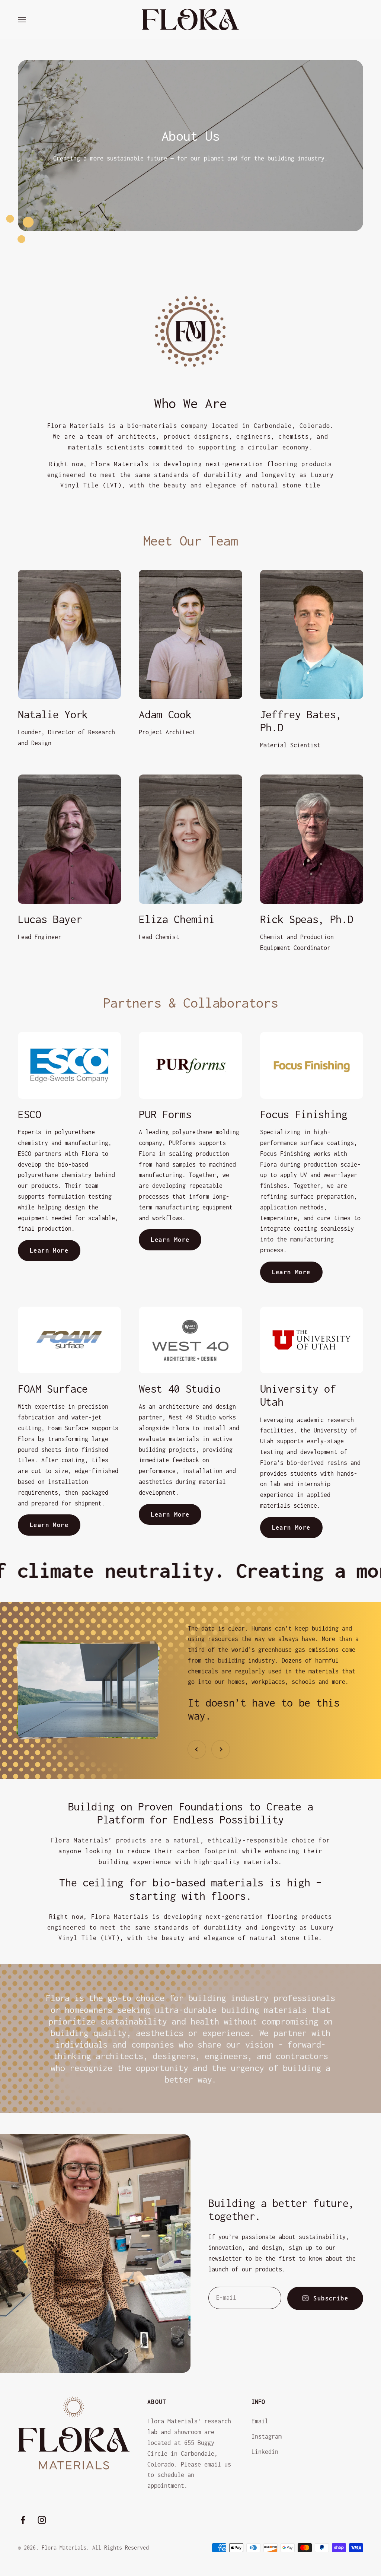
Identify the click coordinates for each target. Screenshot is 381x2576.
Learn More (49, 1250)
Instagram (267, 2436)
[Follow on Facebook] (23, 2520)
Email (260, 2421)
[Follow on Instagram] (42, 2520)
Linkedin (265, 2452)
